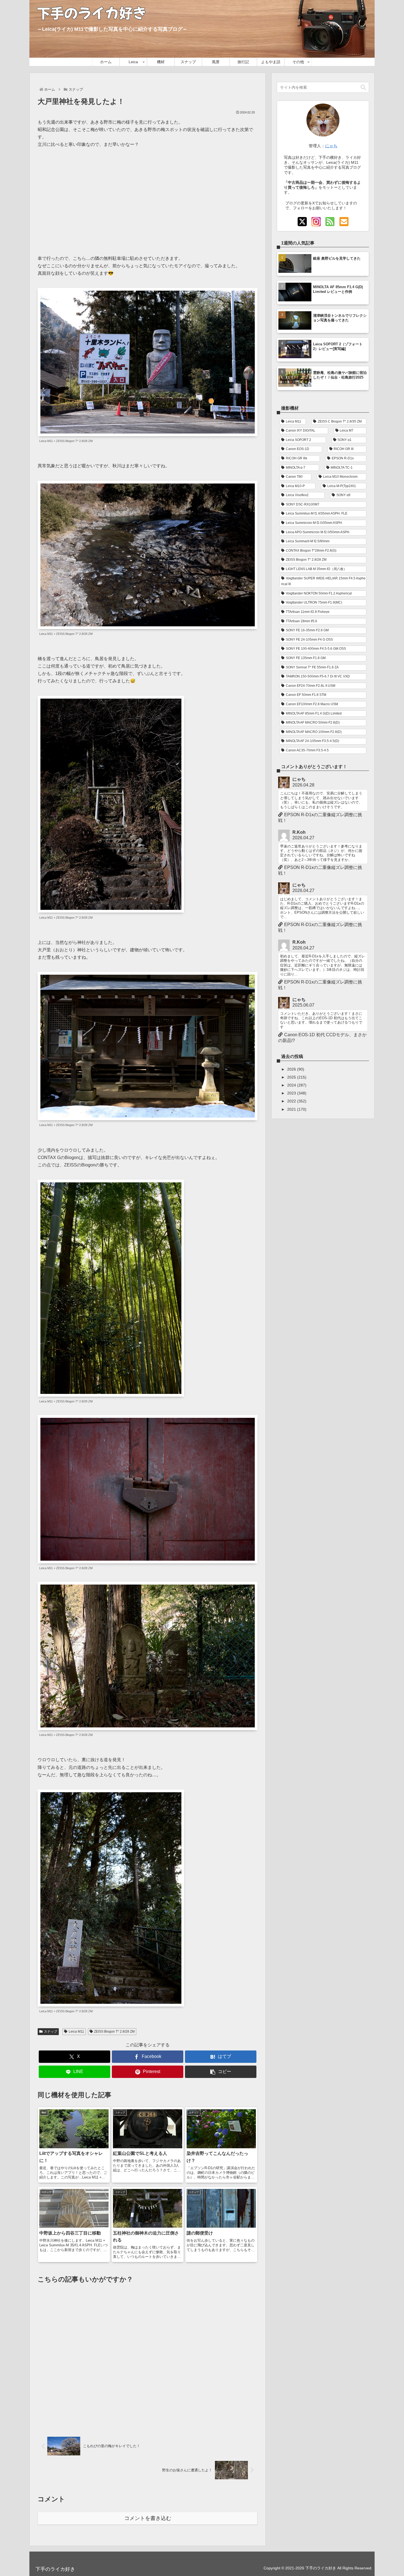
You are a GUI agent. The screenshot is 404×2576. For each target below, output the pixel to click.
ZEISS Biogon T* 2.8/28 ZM (114, 2032)
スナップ (51, 2032)
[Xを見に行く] (302, 222)
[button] (221, 2072)
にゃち (331, 146)
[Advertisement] (148, 198)
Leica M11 (76, 2032)
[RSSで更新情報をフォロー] (330, 222)
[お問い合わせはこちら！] (344, 222)
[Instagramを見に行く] (316, 222)
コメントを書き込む (148, 2518)
